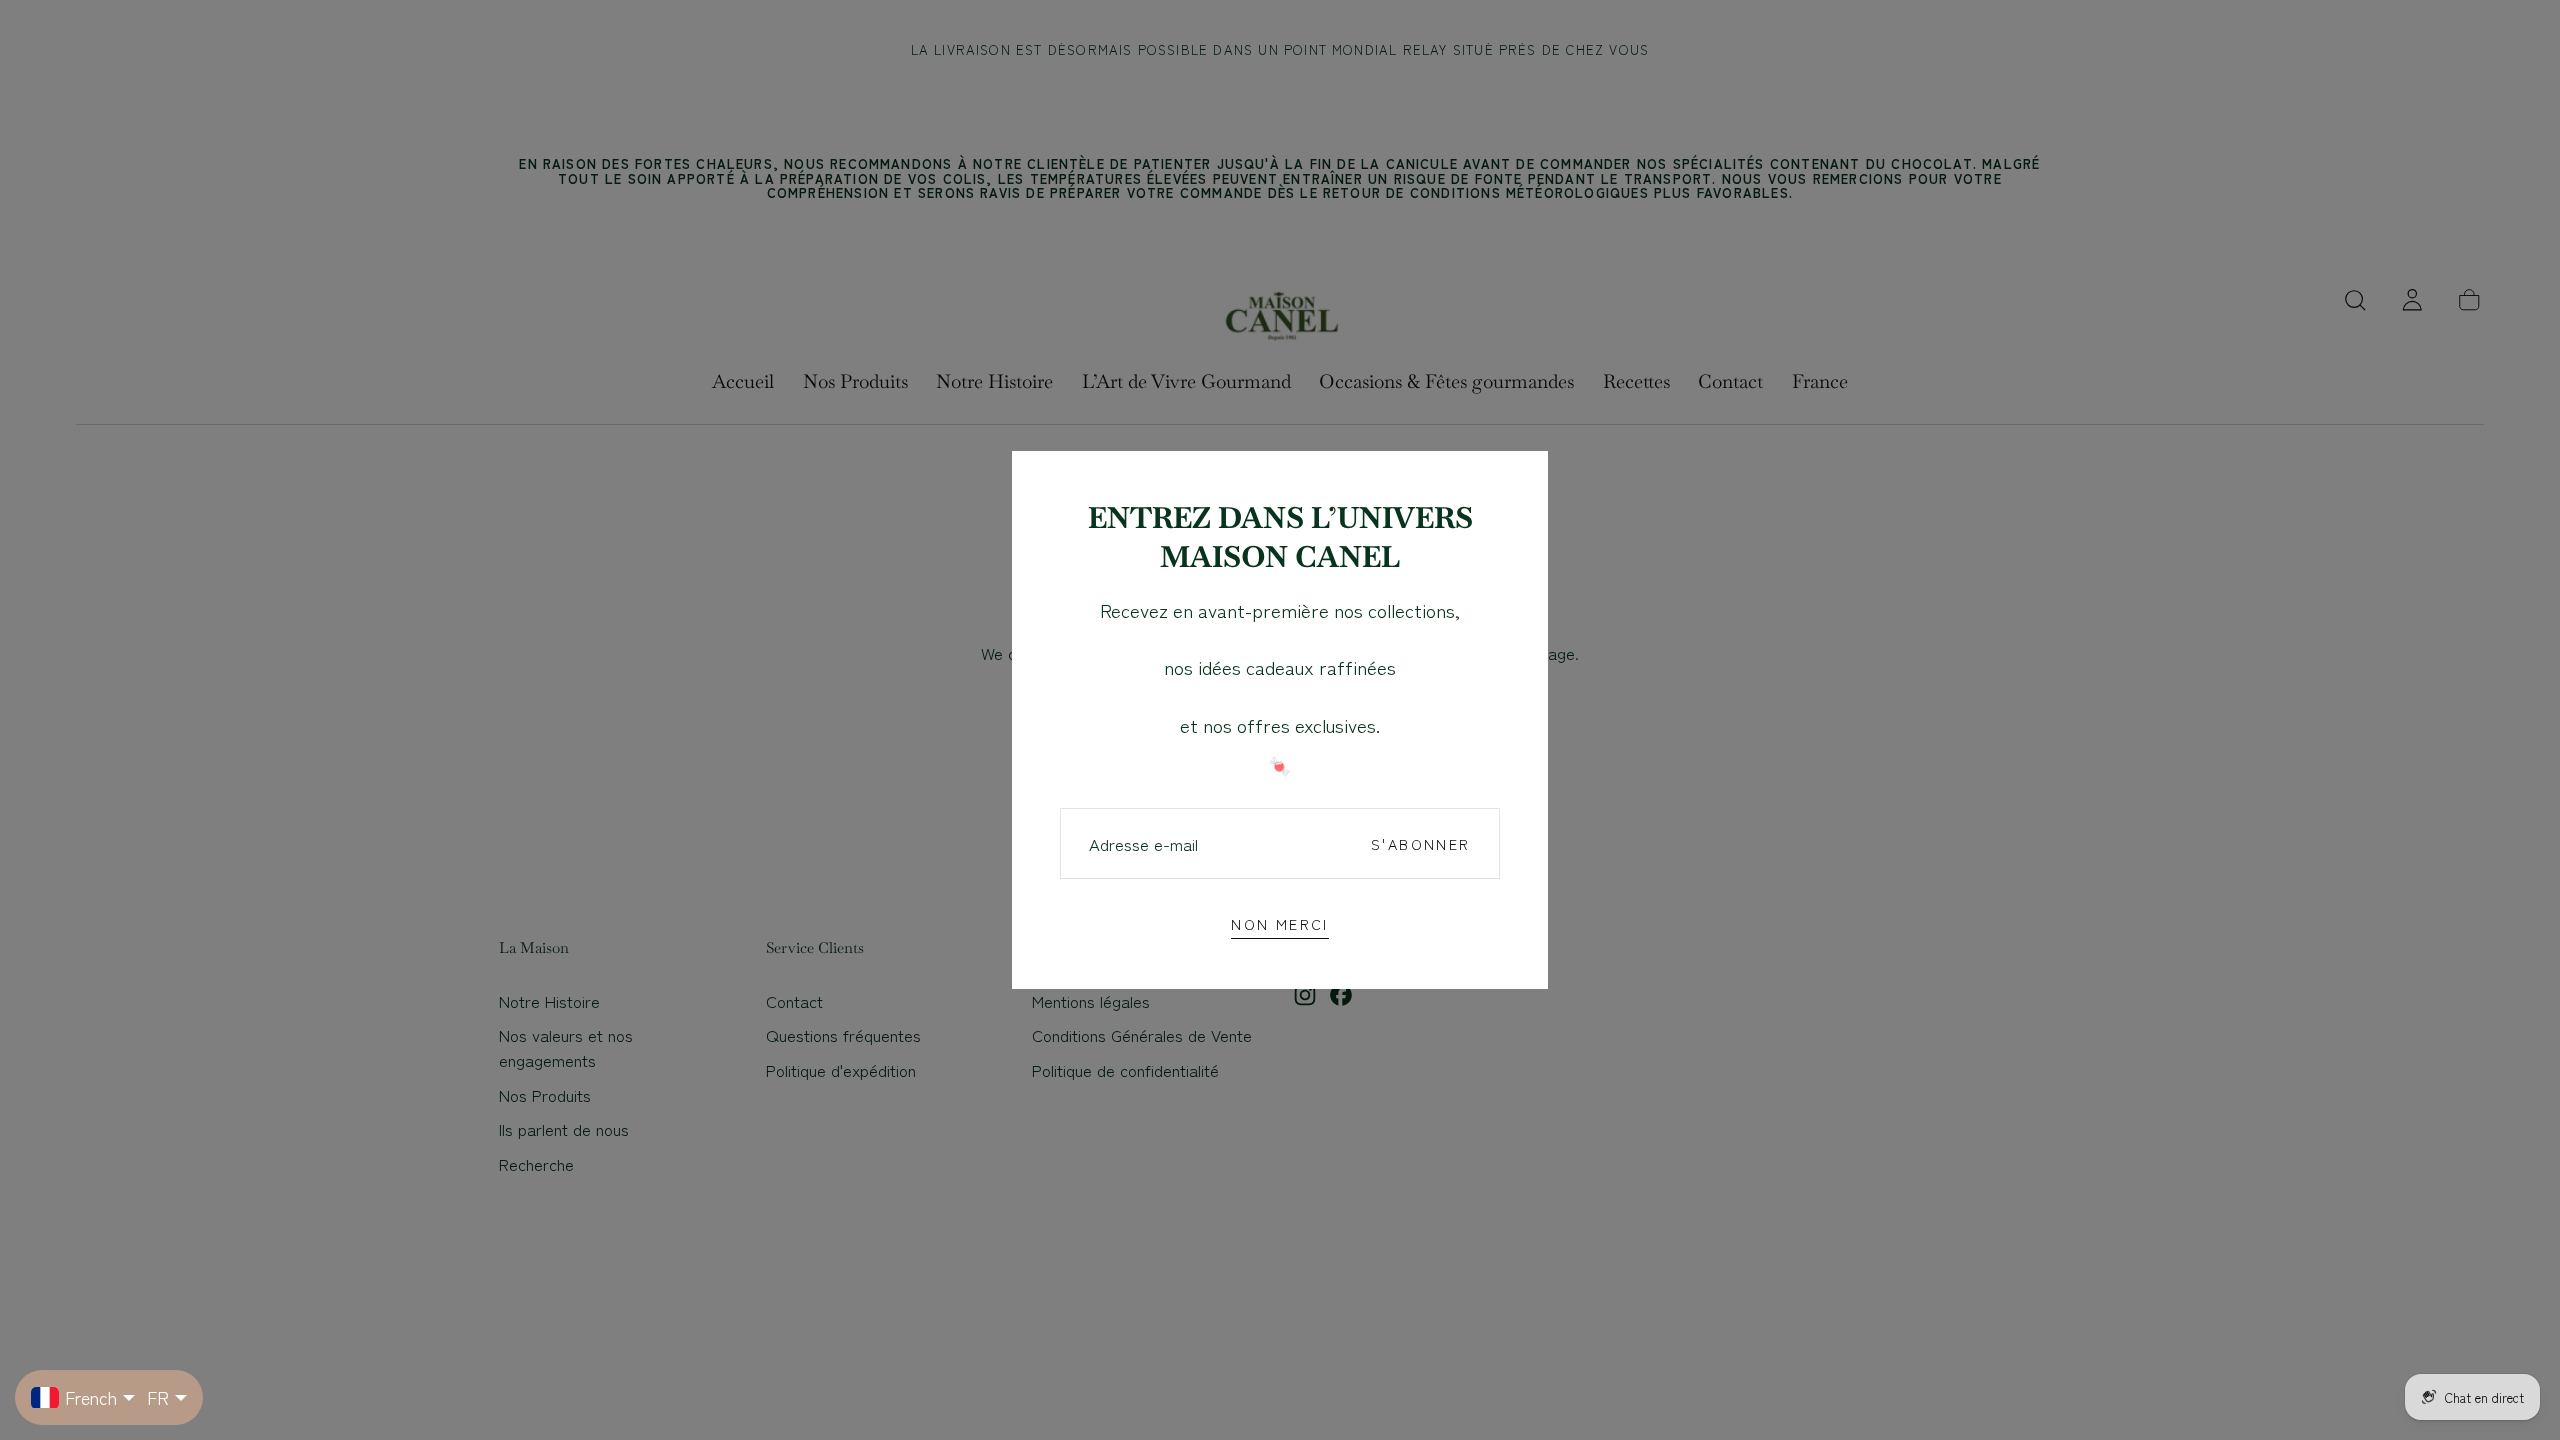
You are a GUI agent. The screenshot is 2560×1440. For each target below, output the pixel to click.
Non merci (1279, 923)
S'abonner (1420, 843)
